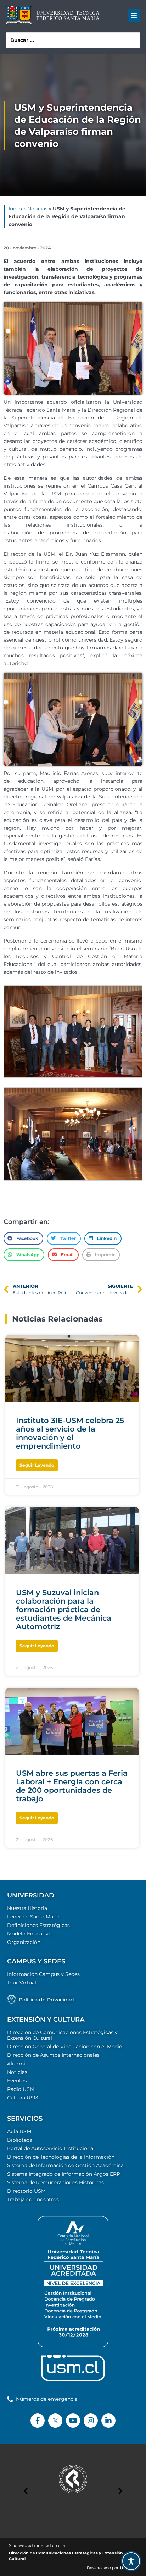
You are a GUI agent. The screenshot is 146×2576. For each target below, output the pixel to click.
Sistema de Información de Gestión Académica (65, 2165)
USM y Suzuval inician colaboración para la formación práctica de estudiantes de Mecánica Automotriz (64, 1610)
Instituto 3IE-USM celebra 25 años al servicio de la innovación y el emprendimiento (70, 1433)
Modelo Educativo (29, 1934)
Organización (24, 1942)
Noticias (37, 209)
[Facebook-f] (38, 2421)
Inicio (15, 209)
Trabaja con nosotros (33, 2199)
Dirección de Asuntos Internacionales (53, 2055)
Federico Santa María (33, 1917)
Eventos (17, 2081)
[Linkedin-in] (108, 2421)
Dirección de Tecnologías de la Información (61, 2157)
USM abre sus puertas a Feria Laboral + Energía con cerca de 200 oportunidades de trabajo (72, 1786)
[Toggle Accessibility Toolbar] (131, 2561)
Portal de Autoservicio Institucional (51, 2148)
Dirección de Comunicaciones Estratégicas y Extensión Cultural (62, 2035)
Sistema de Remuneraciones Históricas (55, 2182)
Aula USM (19, 2131)
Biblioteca (20, 2140)
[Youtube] (73, 2421)
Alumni (16, 2064)
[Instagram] (91, 2421)
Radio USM (21, 2089)
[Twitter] (55, 2421)
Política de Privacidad (46, 2000)
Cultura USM (23, 2098)
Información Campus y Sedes (43, 1974)
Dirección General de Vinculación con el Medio (65, 2047)
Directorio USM (26, 2191)
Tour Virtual (22, 1983)
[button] (134, 15)
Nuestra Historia (27, 1908)
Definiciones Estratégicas (38, 1925)
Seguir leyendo (37, 1465)
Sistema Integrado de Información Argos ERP (64, 2174)
